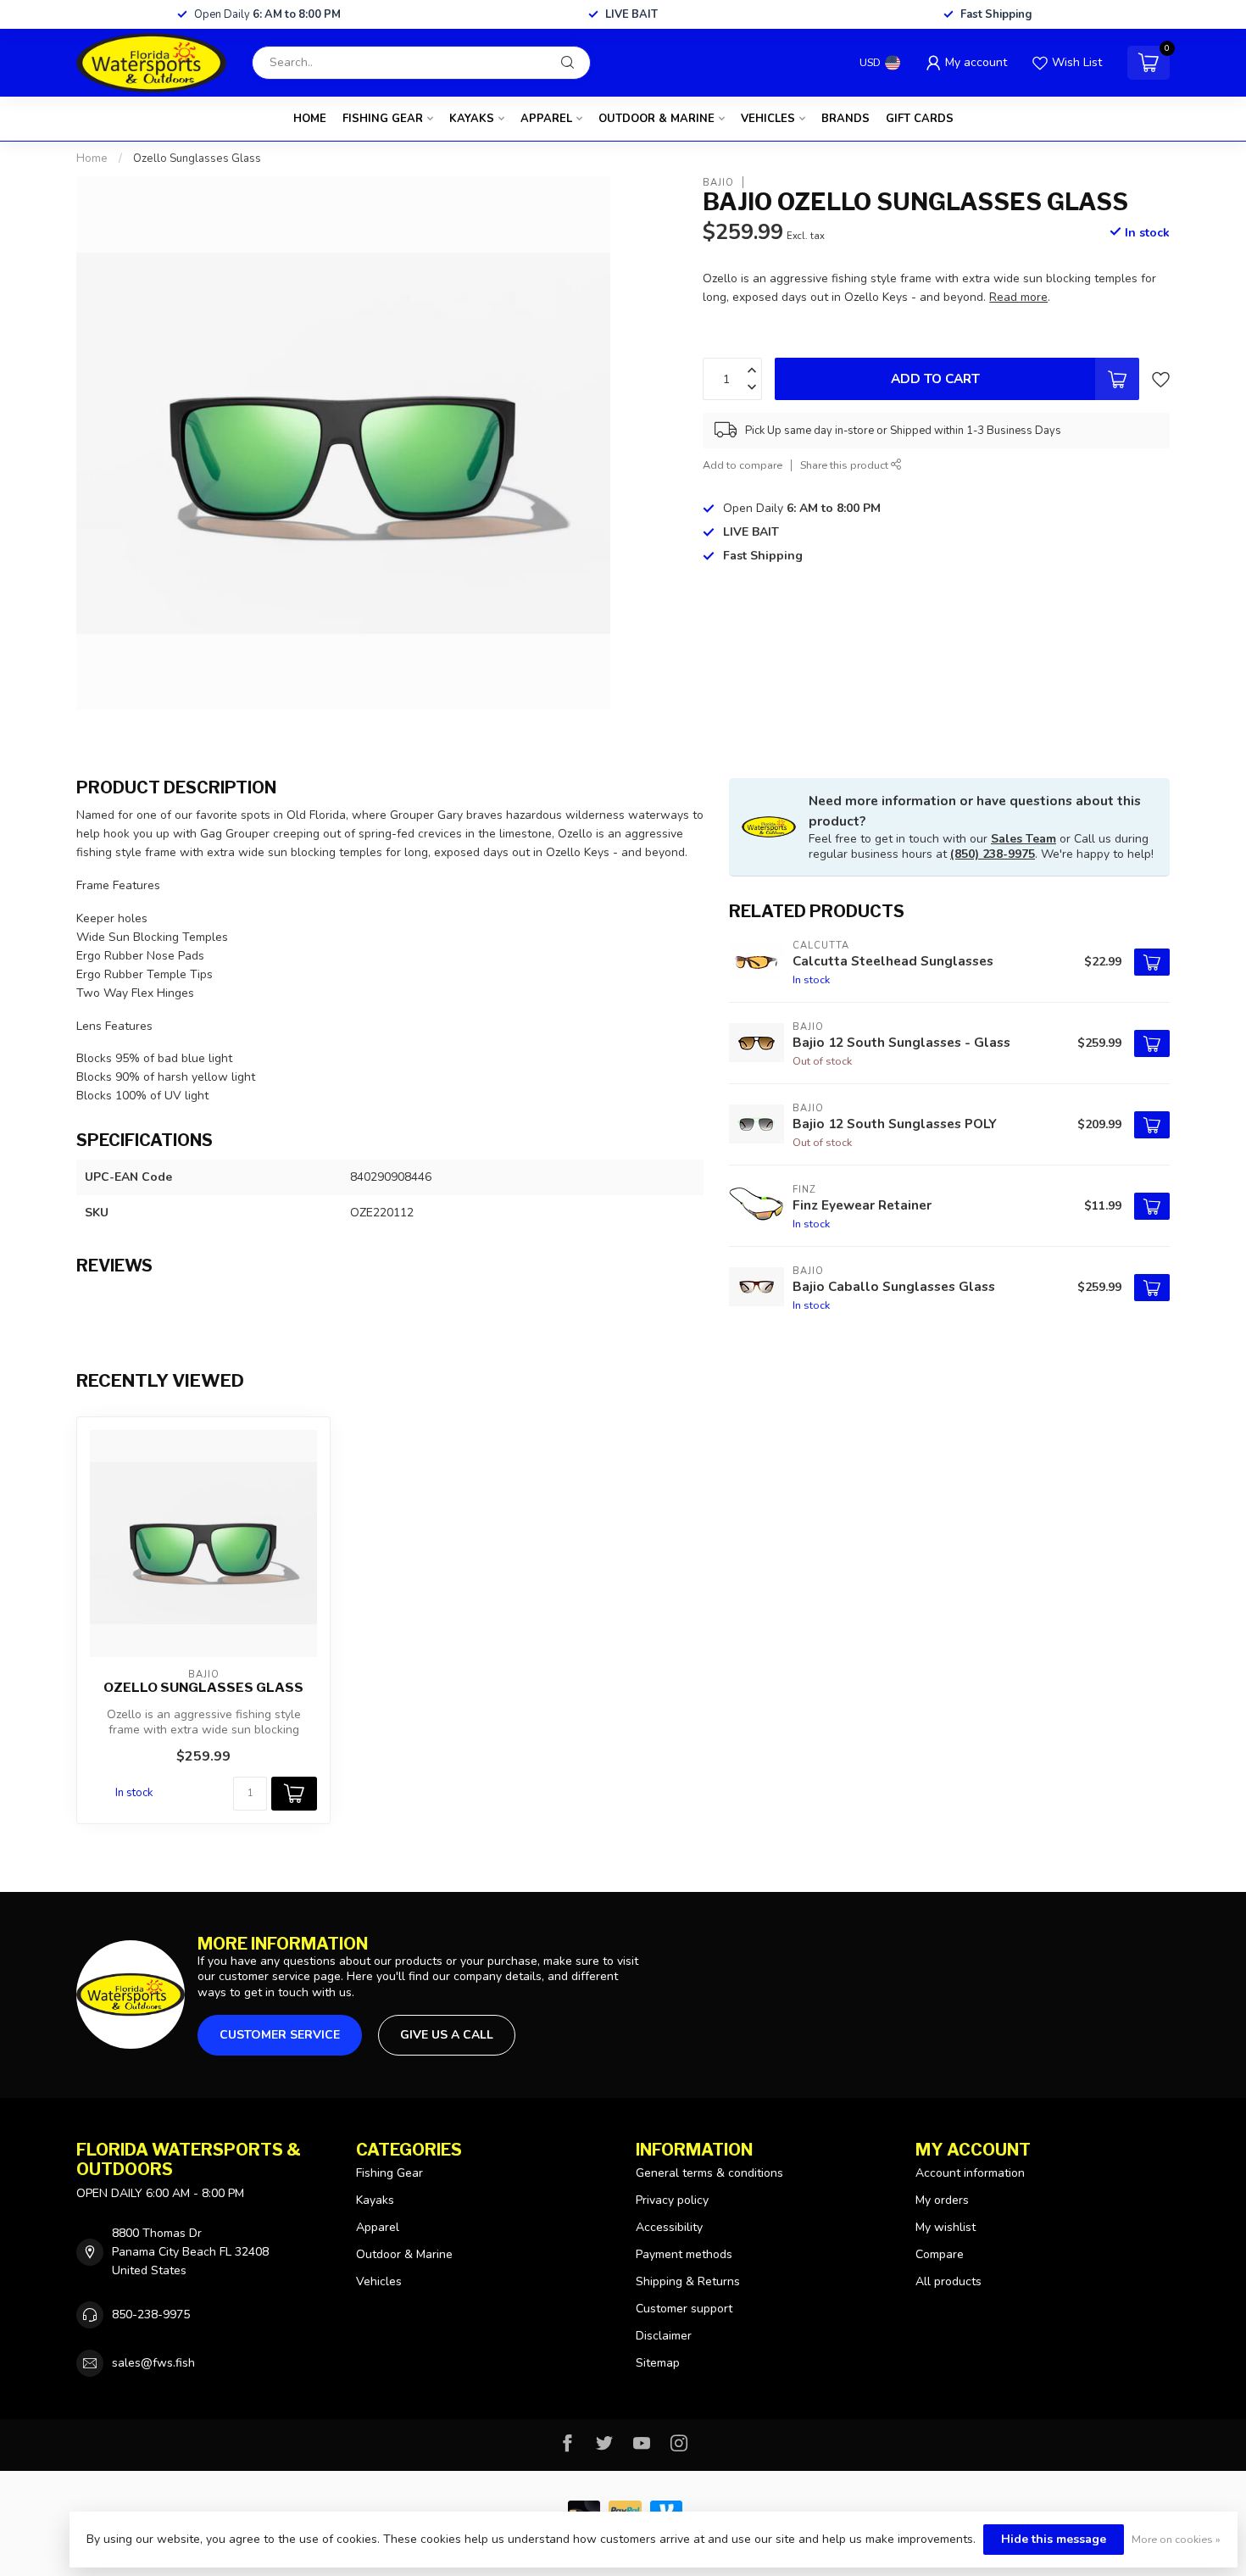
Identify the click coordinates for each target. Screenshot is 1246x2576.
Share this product (845, 465)
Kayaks (472, 119)
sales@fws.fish (153, 2363)
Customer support (684, 2309)
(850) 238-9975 (993, 854)
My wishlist (946, 2227)
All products (948, 2281)
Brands (845, 119)
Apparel (546, 119)
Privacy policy (672, 2200)
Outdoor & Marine (656, 119)
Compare (940, 2254)
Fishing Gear (383, 119)
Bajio (718, 182)
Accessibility (669, 2227)
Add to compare (743, 465)
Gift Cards (920, 119)
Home (310, 119)
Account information (970, 2173)
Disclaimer (664, 2336)
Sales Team (1023, 839)
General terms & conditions (709, 2173)
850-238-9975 (151, 2315)
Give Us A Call (447, 2035)
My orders (942, 2200)
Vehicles (768, 119)
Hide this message (1054, 2539)
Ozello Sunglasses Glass (197, 159)
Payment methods (684, 2254)
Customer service (280, 2035)
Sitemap (658, 2363)
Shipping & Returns (688, 2281)
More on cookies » (1176, 2539)
